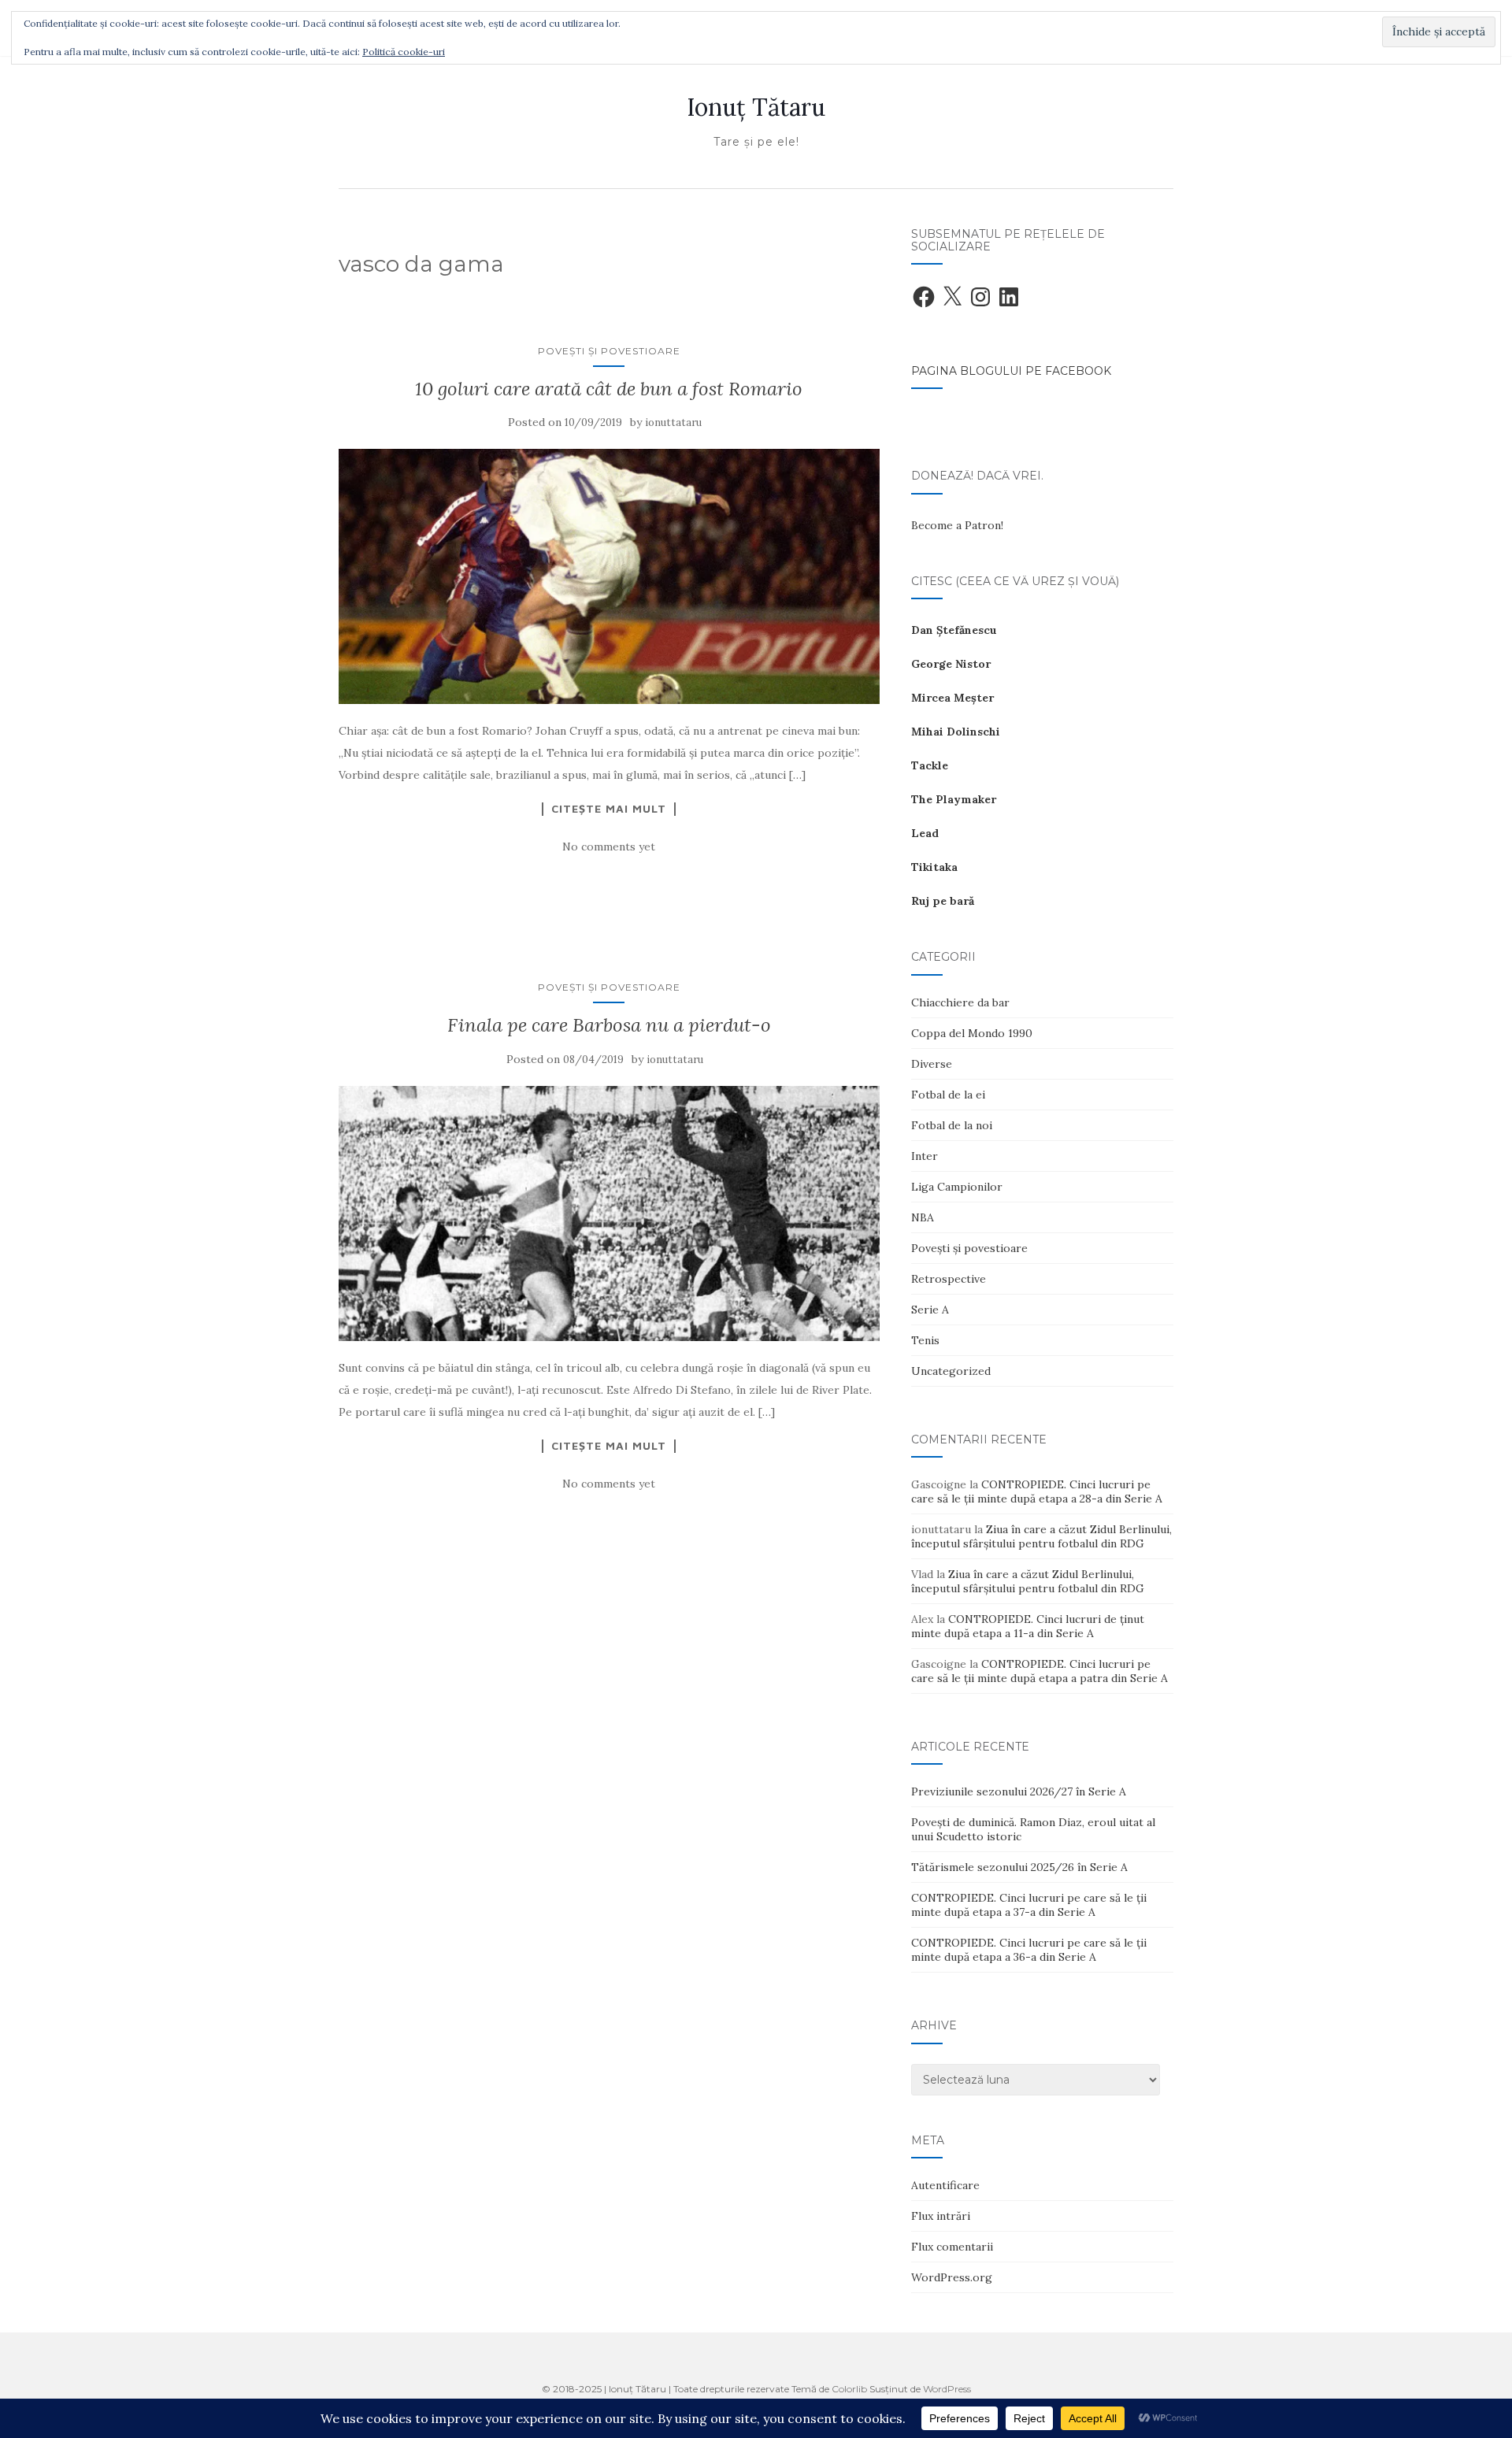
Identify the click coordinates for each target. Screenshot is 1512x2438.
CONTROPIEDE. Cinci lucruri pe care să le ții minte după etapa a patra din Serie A (1039, 1671)
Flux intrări (941, 2216)
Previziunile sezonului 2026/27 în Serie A (1019, 1791)
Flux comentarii (952, 2247)
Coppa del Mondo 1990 (972, 1033)
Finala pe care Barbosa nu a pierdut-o (609, 1025)
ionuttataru (673, 422)
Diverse (932, 1064)
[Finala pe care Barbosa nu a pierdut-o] (609, 1213)
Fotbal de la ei (948, 1095)
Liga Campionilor (957, 1187)
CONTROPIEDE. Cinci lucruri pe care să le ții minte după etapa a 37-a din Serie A (1029, 1905)
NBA (923, 1217)
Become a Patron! (957, 525)
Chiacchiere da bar (960, 1002)
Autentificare (945, 2185)
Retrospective (949, 1279)
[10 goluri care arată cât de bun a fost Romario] (609, 576)
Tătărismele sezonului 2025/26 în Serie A (1019, 1867)
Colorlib (849, 2389)
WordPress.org (952, 2277)
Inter (925, 1156)
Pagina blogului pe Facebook (1011, 371)
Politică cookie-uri (404, 52)
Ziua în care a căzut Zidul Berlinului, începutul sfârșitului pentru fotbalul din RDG (1041, 1536)
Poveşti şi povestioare (609, 351)
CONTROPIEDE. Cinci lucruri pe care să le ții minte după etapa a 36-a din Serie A (1029, 1950)
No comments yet (609, 847)
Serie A (930, 1310)
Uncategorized (951, 1371)
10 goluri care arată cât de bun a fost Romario (609, 389)
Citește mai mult (609, 809)
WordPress (947, 2389)
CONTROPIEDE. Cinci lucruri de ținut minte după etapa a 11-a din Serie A (1028, 1626)
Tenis (925, 1340)
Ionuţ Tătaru (756, 107)
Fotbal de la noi (952, 1125)
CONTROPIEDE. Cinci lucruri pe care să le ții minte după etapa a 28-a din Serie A (1037, 1491)
